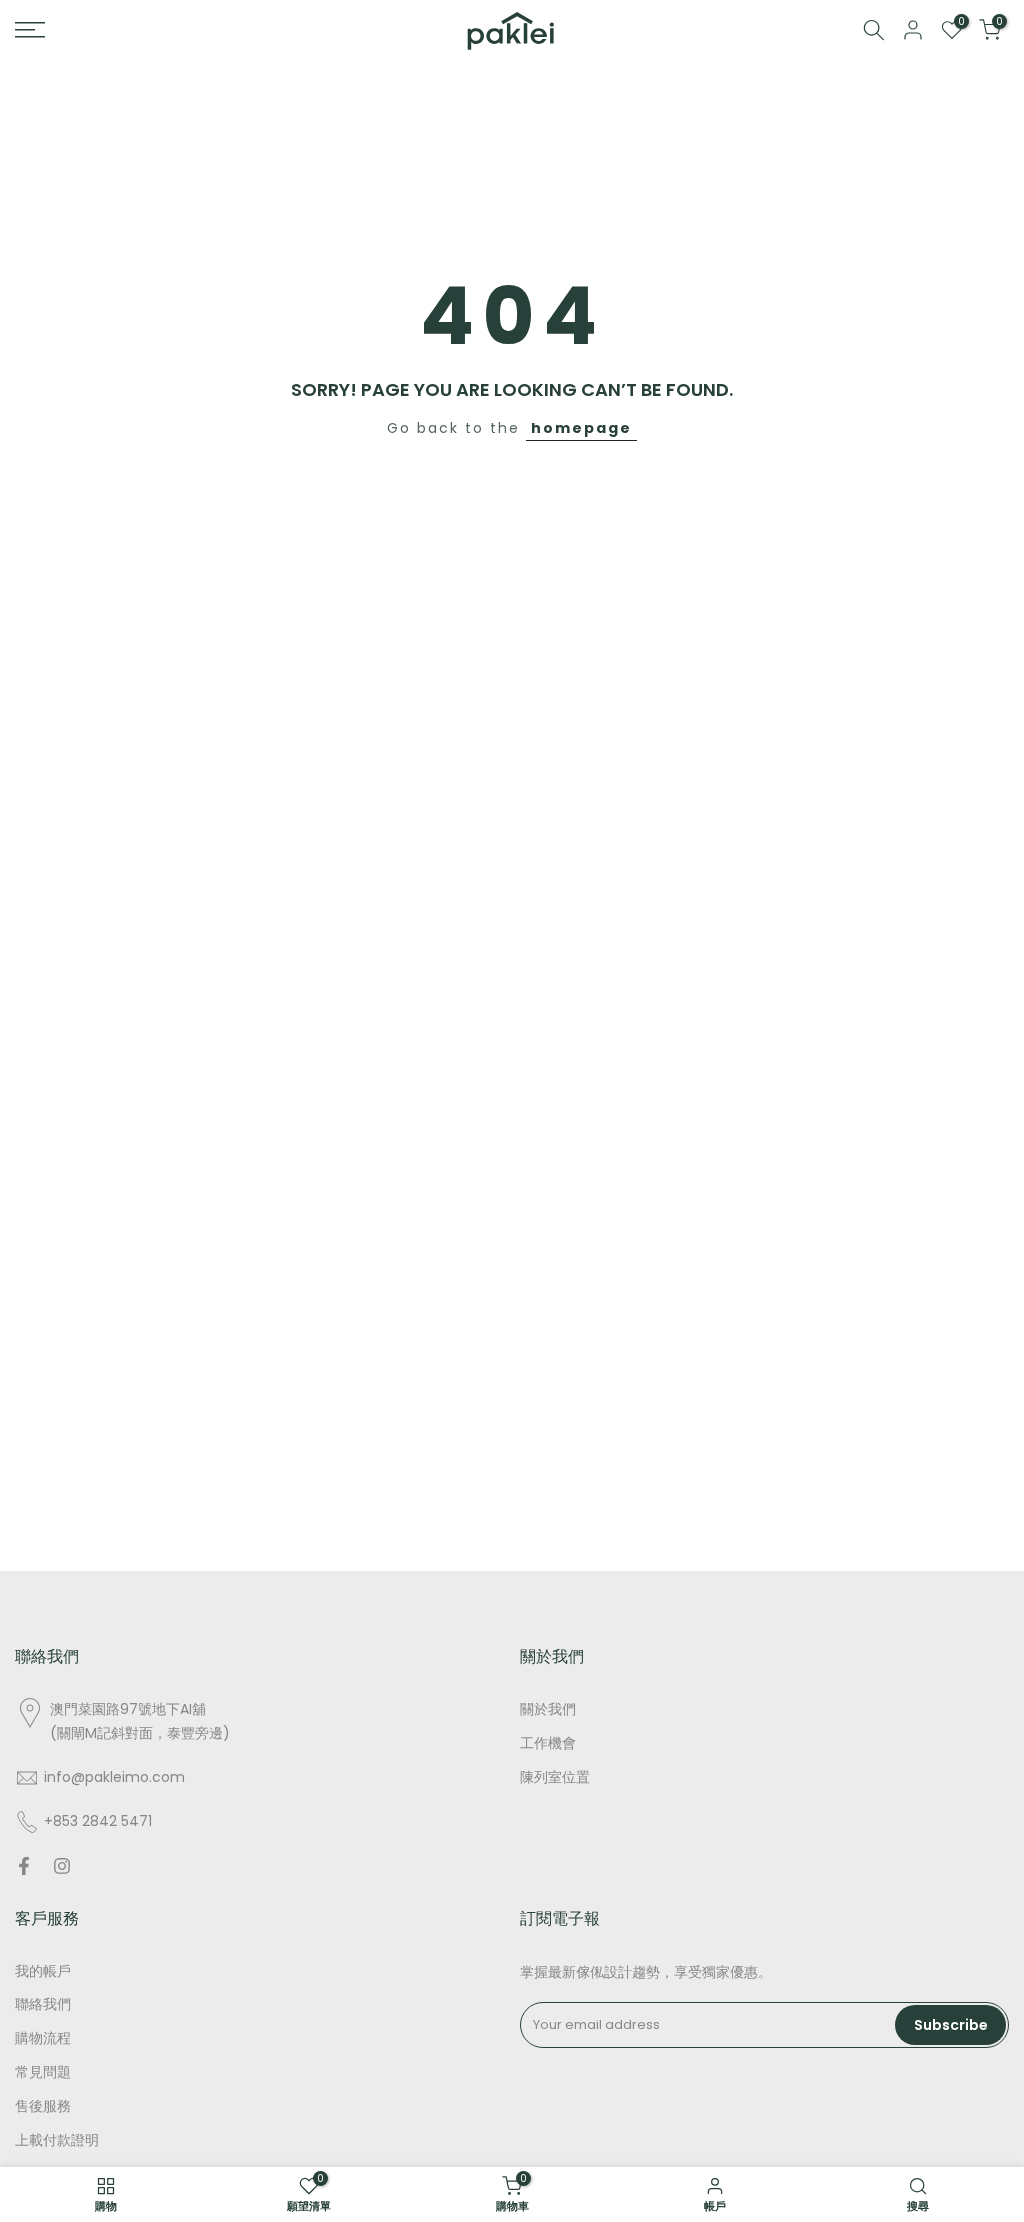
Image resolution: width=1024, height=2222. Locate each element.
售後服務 (43, 2106)
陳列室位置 (555, 1777)
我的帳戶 (43, 1971)
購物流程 (43, 2038)
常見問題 (43, 2072)
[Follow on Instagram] (62, 1866)
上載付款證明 (57, 2140)
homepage (581, 428)
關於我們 (548, 1709)
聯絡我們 (43, 2004)
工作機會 (548, 1743)
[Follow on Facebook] (24, 1866)
